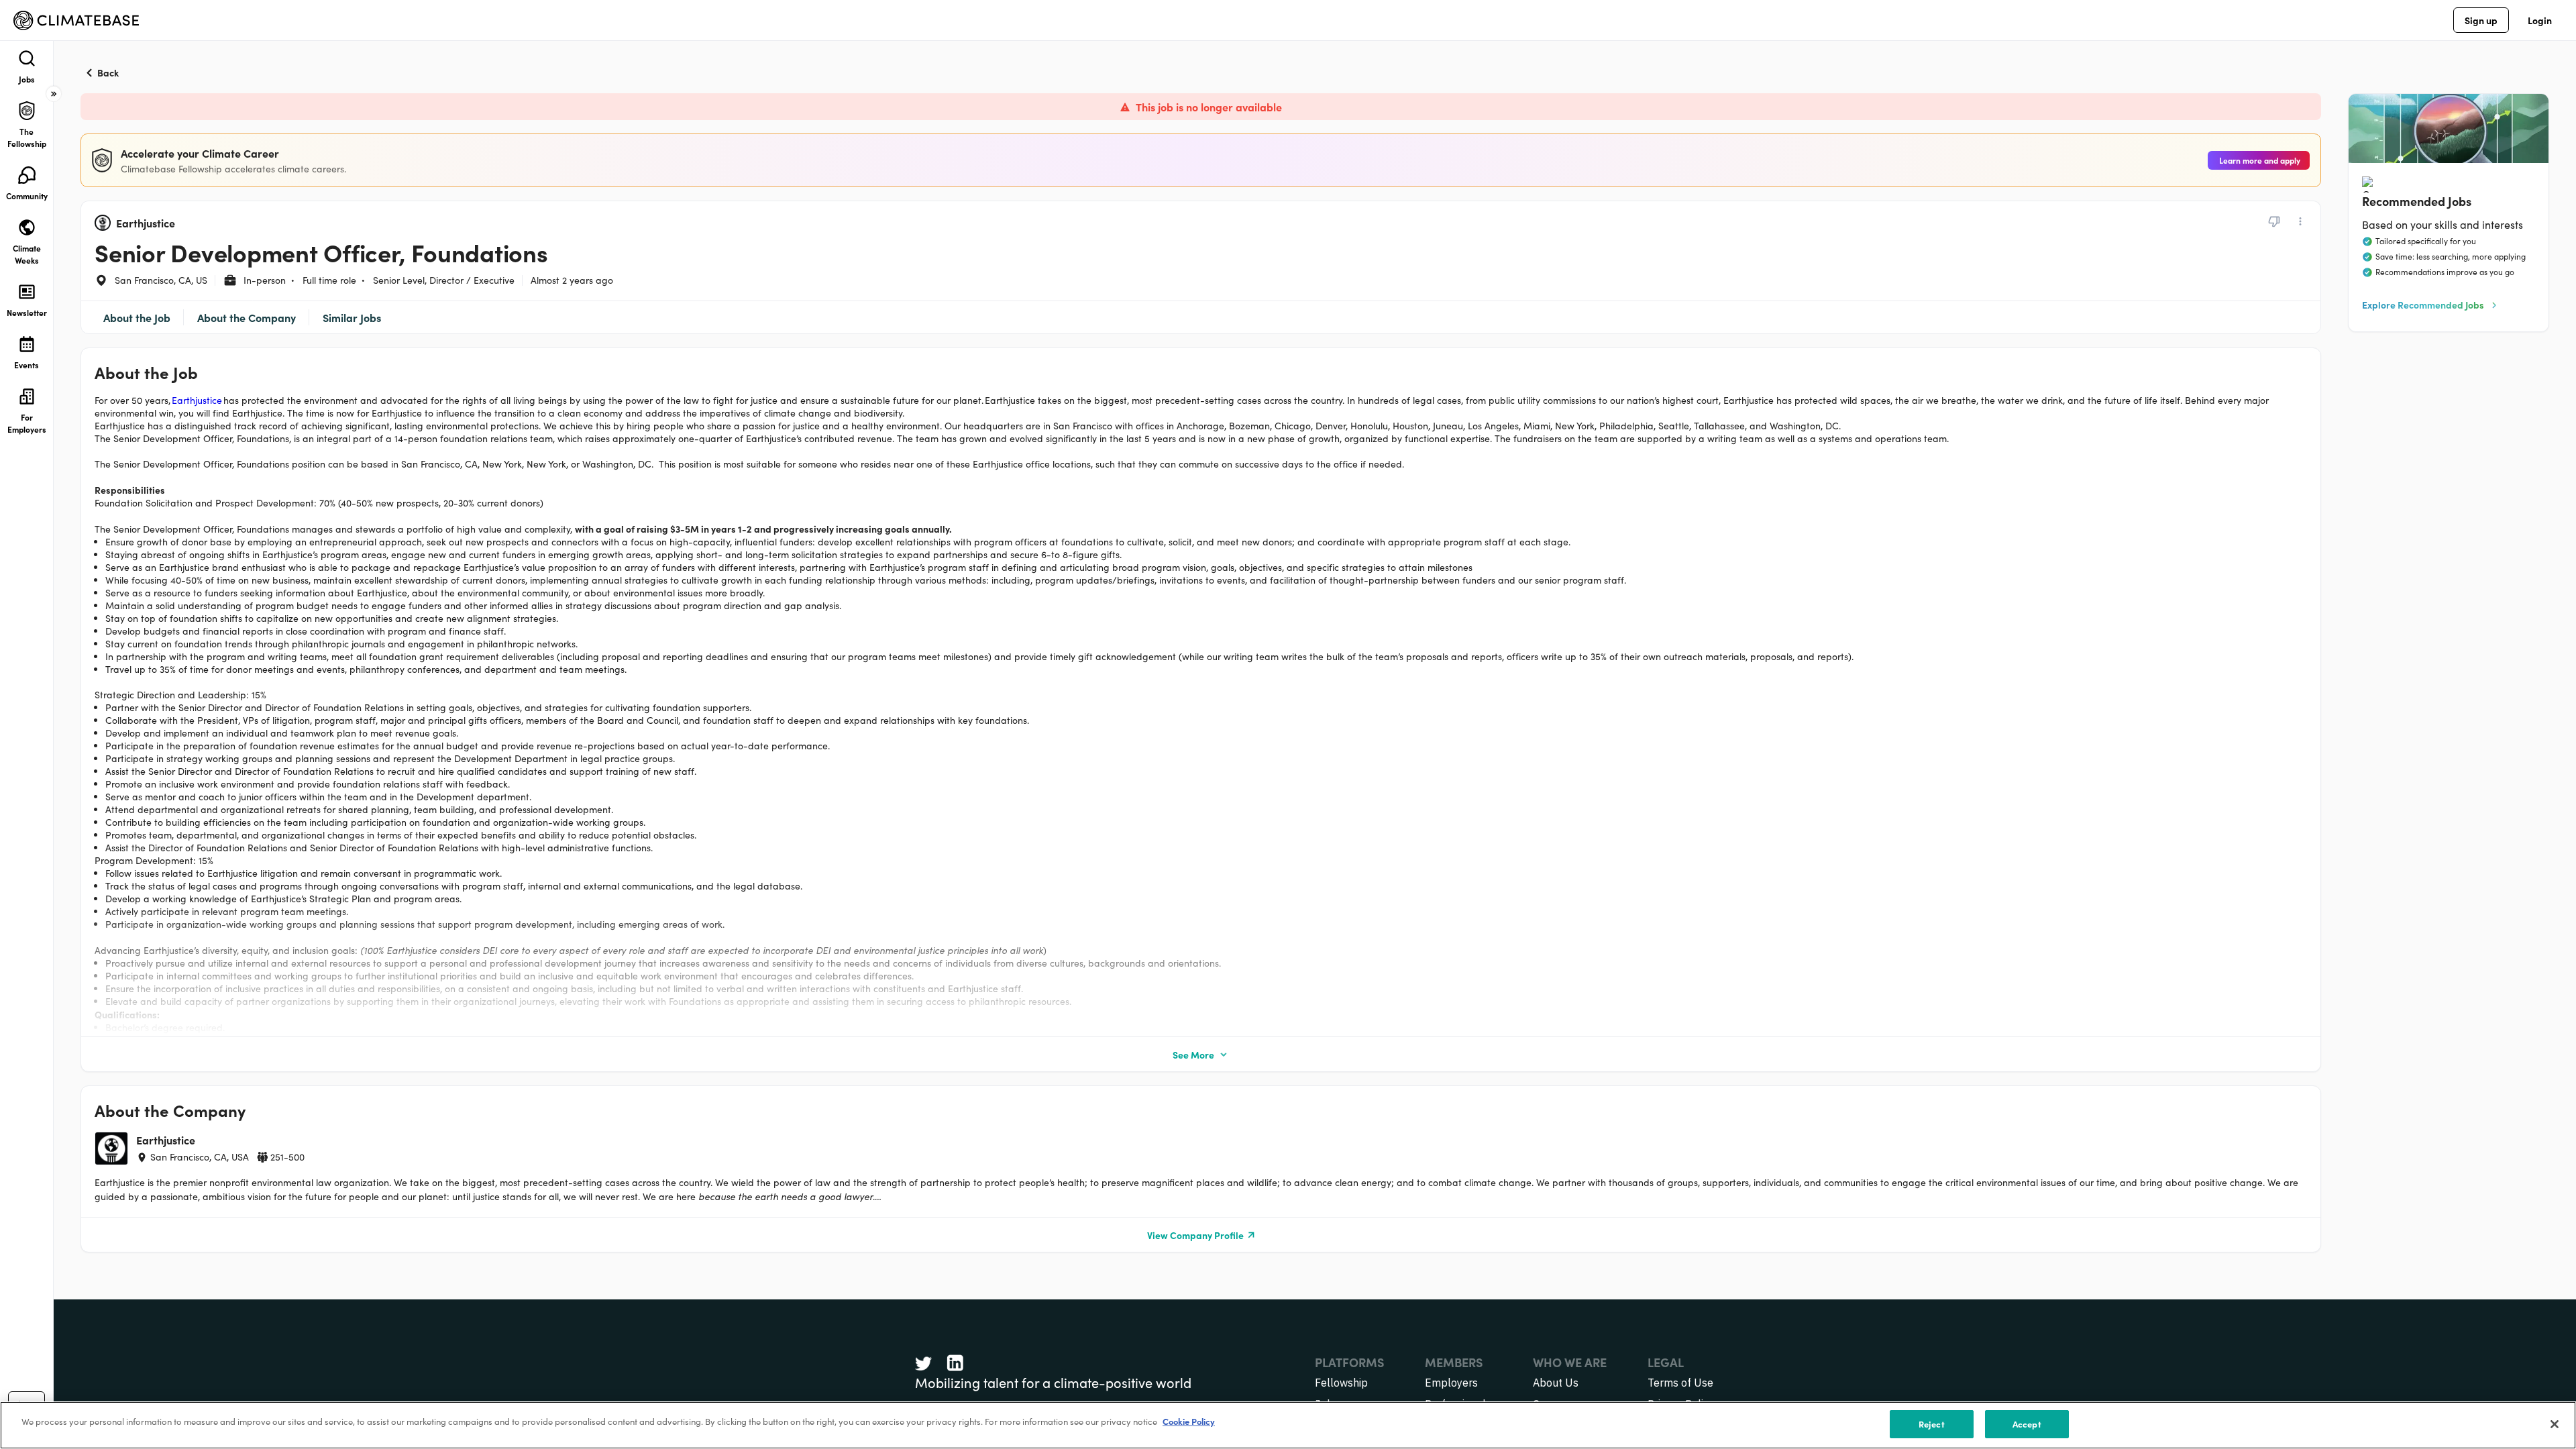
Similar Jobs (352, 317)
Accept (2027, 1424)
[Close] (2555, 1424)
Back (108, 72)
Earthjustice (197, 400)
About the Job (137, 317)
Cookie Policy (1189, 1421)
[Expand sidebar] (54, 94)
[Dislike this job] (2274, 221)
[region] (1288, 1425)
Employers (1451, 1383)
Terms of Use (1680, 1383)
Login (2540, 20)
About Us (1556, 1383)
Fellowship (1341, 1383)
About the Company (247, 317)
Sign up (2481, 20)
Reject (1932, 1424)
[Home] (76, 20)
